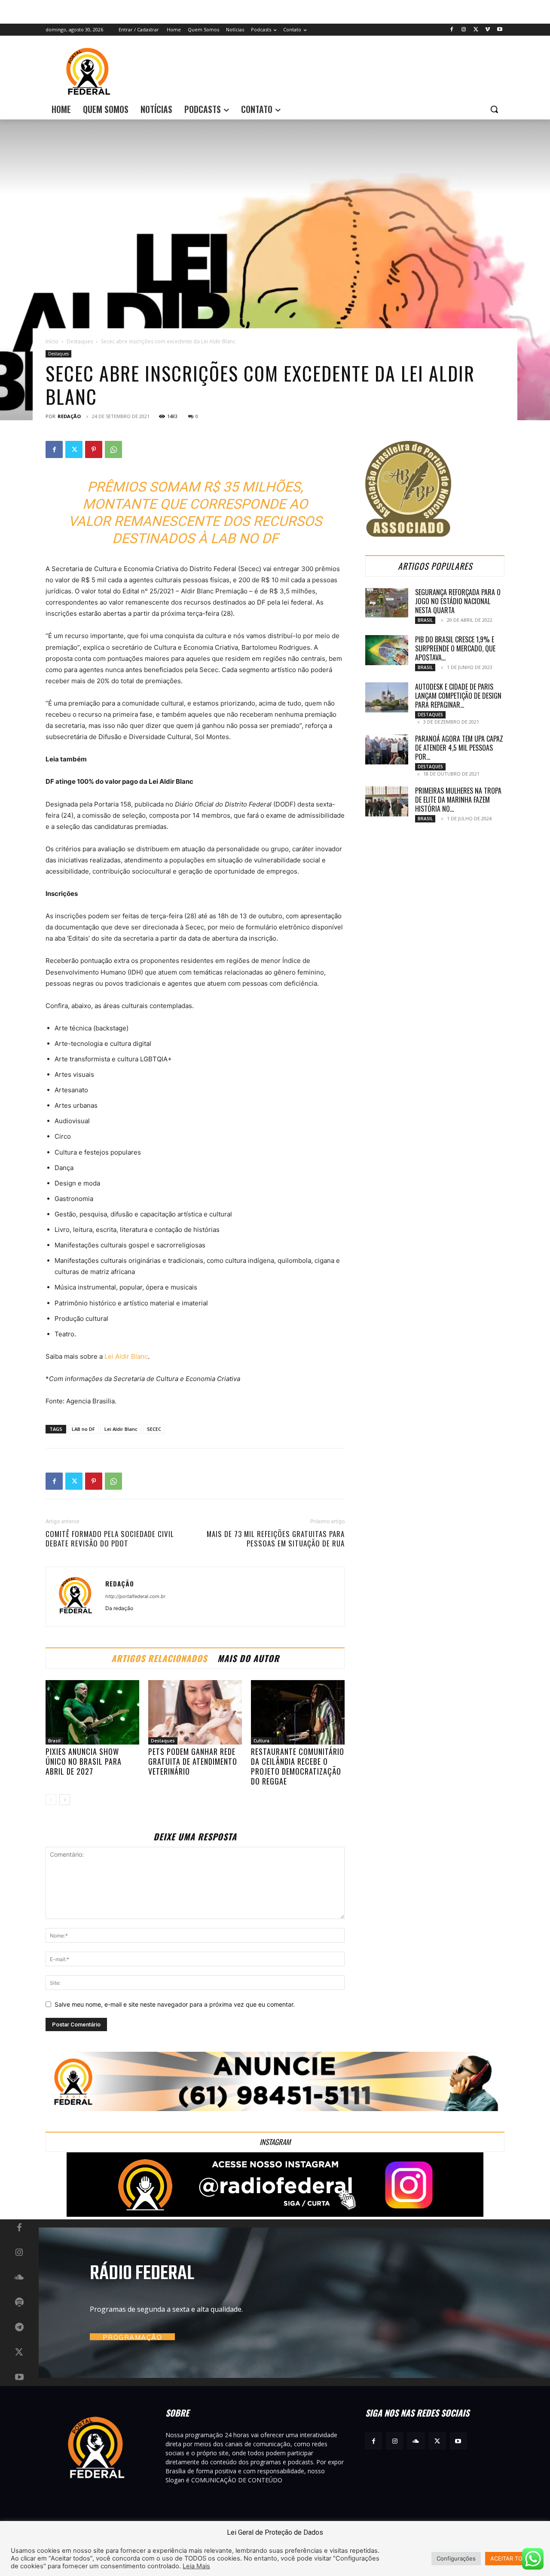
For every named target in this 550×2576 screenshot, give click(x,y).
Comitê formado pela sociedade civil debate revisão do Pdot (110, 1539)
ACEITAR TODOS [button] (512, 2558)
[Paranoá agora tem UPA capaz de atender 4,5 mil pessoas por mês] (387, 749)
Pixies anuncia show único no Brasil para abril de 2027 (84, 1761)
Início (52, 341)
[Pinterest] (94, 449)
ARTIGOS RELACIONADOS (159, 1658)
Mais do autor (248, 1658)
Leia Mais (196, 2566)
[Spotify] (19, 2303)
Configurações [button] (456, 2558)
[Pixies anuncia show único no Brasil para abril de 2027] (92, 1712)
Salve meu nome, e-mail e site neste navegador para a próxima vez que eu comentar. (175, 2004)
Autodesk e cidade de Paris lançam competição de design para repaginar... (458, 696)
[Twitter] (476, 30)
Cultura (261, 1741)
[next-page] (65, 1800)
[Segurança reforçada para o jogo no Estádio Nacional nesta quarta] (387, 603)
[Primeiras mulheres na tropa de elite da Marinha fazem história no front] (387, 801)
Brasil (54, 1741)
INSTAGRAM (275, 2142)
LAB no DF (83, 1429)
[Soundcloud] (19, 2278)
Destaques (80, 341)
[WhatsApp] (113, 449)
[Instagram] (464, 30)
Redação (69, 416)
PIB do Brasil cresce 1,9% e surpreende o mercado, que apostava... (455, 648)
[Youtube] (500, 30)
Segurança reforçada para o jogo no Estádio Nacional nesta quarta (458, 601)
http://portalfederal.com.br (135, 1596)
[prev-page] (51, 1800)
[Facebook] (452, 30)
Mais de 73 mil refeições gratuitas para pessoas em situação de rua (276, 1539)
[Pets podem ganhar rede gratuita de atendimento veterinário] (195, 1712)
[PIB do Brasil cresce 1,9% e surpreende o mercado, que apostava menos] (387, 650)
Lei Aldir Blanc (126, 1356)
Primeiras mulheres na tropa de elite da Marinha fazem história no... (458, 800)
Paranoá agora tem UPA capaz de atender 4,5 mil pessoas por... (459, 748)
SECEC (154, 1429)
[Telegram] (19, 2328)
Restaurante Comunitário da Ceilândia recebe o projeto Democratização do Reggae (298, 1766)
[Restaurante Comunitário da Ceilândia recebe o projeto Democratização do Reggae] (298, 1712)
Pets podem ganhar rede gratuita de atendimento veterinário (193, 1761)
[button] (494, 109)
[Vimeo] (487, 30)
